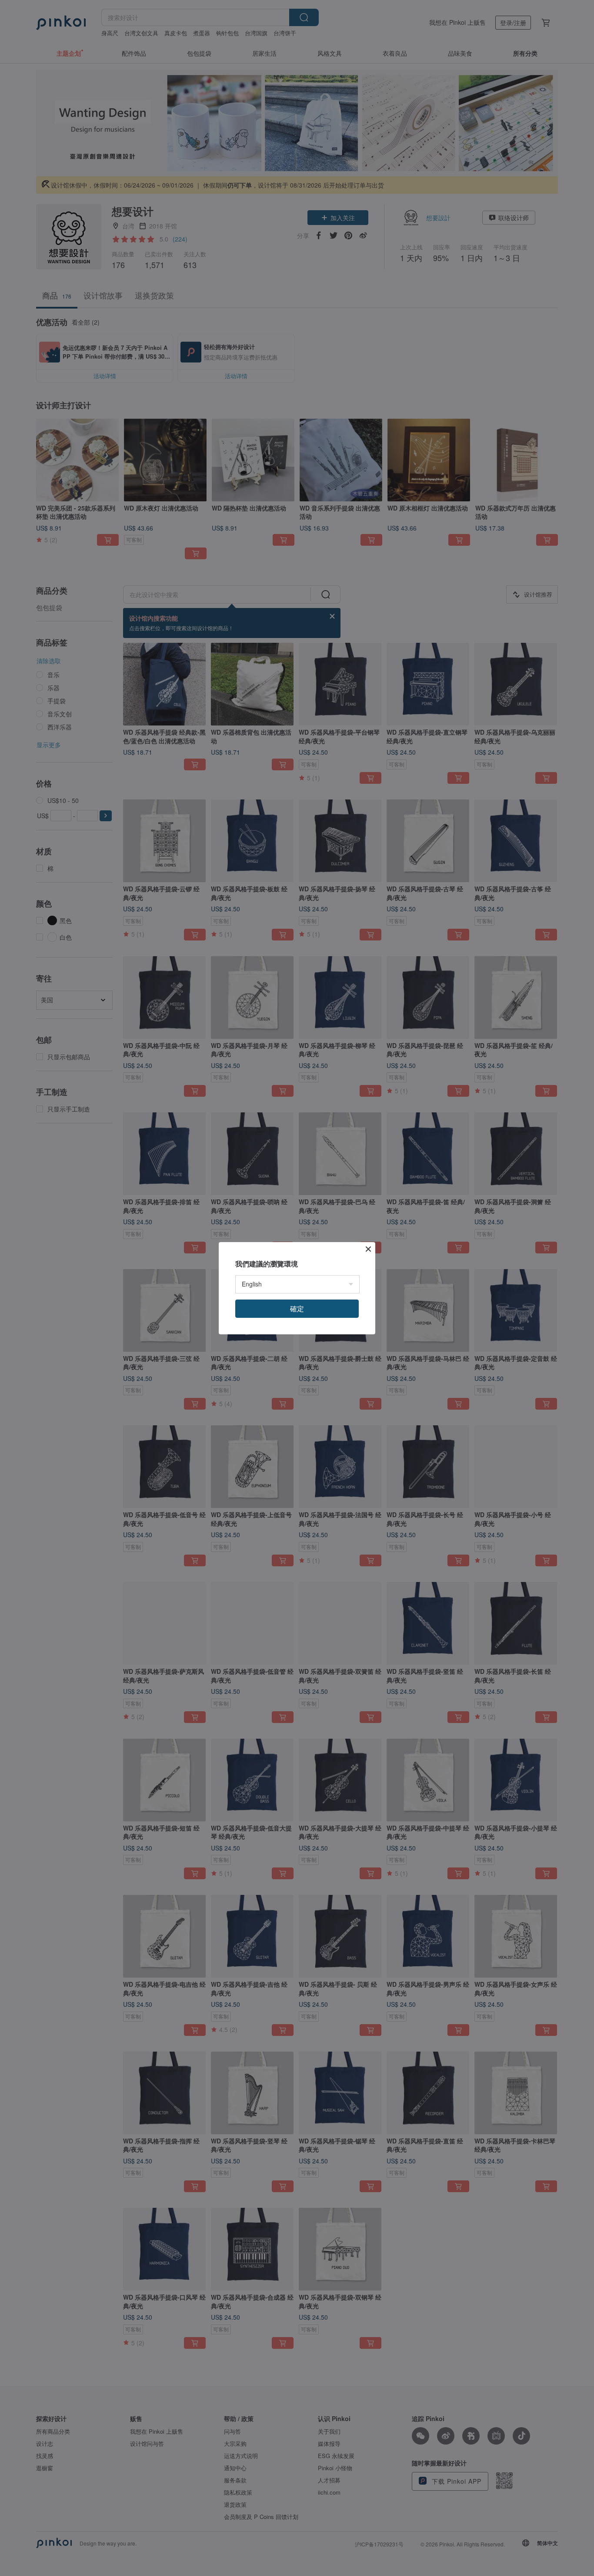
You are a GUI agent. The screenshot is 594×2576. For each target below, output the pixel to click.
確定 (297, 1308)
